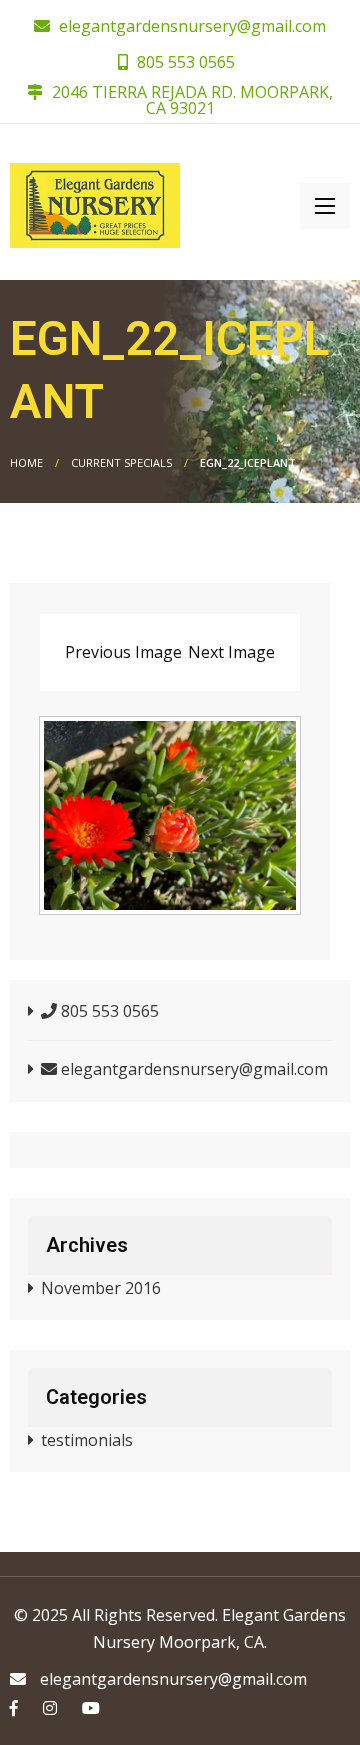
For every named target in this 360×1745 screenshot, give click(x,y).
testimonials (87, 1440)
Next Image (231, 652)
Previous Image (123, 652)
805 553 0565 (184, 62)
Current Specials (121, 462)
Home (26, 462)
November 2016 (101, 1288)
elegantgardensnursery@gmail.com (192, 26)
